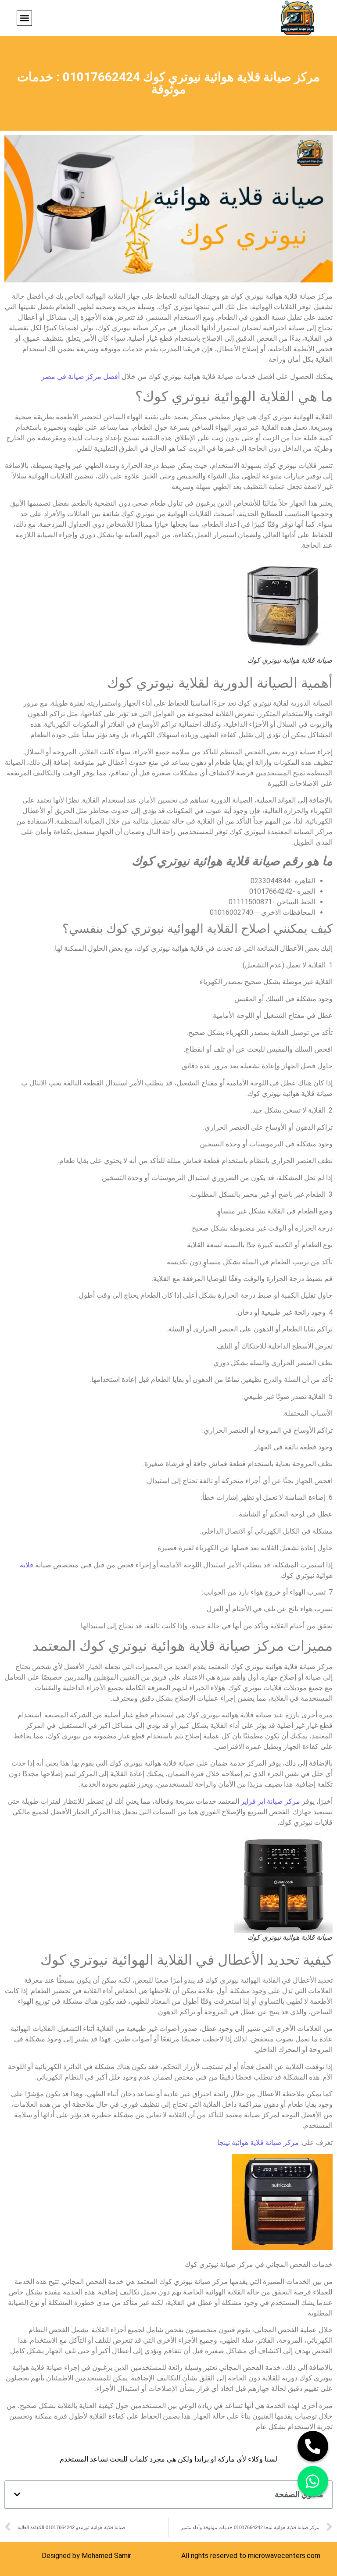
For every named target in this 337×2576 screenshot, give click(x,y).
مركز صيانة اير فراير (271, 1801)
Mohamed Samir (106, 2556)
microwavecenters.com (284, 2556)
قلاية (27, 1565)
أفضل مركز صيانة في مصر (81, 376)
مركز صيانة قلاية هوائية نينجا (258, 2143)
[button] (24, 18)
